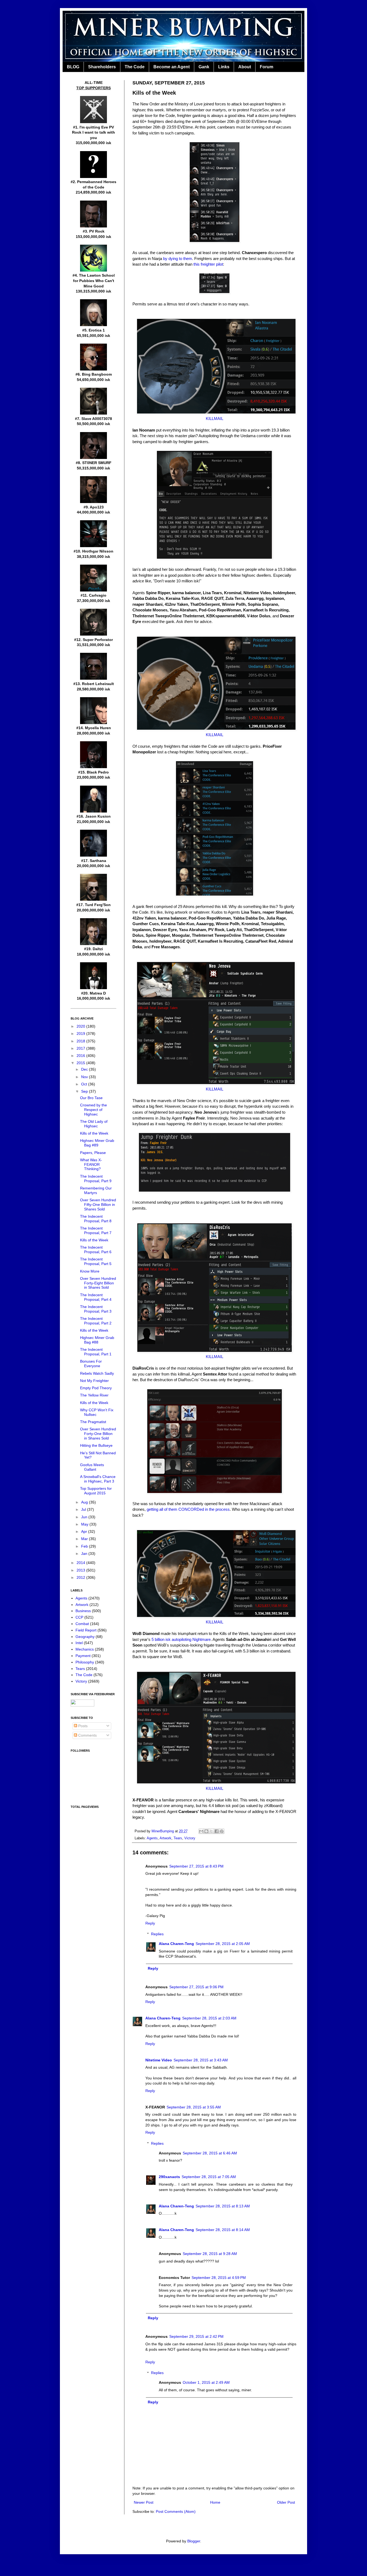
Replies (157, 1934)
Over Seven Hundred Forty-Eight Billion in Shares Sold (98, 1283)
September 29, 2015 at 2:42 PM (196, 2336)
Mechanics (85, 1649)
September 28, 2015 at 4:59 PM (219, 2278)
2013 (81, 1570)
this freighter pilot (208, 264)
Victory (190, 1838)
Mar (85, 1539)
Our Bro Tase (91, 1098)
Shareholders (102, 67)
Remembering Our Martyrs (96, 1190)
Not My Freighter (94, 1381)
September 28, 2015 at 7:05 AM (209, 2177)
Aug (85, 1502)
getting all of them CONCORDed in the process (188, 1509)
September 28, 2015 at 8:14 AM (223, 2230)
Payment (83, 1656)
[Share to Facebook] (217, 1831)
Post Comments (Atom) (176, 2511)
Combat (82, 1624)
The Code (135, 67)
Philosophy (85, 1662)
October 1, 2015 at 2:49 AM (206, 2382)
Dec (85, 1069)
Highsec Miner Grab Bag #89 (97, 1143)
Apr (85, 1531)
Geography (85, 1637)
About (245, 67)
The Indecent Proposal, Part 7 (96, 1230)
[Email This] (201, 1831)
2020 (81, 1026)
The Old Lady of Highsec (94, 1124)
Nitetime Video (159, 2060)
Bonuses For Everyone (91, 1364)
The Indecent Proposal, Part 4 (96, 1297)
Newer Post (144, 2502)
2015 (81, 1063)
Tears (178, 1838)
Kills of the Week (94, 1133)
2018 (81, 1041)
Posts (82, 1726)
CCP (79, 1617)
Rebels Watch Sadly (97, 1373)
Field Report (86, 1630)
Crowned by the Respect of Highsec (93, 1110)
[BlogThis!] (206, 1831)
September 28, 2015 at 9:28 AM (210, 2254)
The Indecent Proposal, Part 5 (96, 1261)
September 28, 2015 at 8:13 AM (223, 2206)
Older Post (286, 2502)
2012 (81, 1577)
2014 (81, 1563)
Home (215, 2502)
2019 (81, 1034)
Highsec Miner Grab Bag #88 (97, 1340)
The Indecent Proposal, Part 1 (96, 1352)
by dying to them (178, 259)
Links (224, 67)
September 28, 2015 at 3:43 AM (201, 2060)
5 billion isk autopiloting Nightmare (181, 1639)
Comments (87, 1735)
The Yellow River (94, 1395)
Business (83, 1611)
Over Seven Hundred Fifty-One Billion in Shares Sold (98, 1205)
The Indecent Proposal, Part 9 (96, 1179)
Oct (85, 1084)
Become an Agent (172, 67)
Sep (85, 1091)
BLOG (73, 67)
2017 (81, 1048)
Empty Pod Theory (96, 1388)
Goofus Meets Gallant (92, 1467)
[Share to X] (211, 1831)
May (85, 1524)
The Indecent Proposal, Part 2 (96, 1321)
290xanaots (169, 2177)
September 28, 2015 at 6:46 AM (210, 2153)
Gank (204, 67)
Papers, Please (93, 1153)
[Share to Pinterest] (222, 1831)
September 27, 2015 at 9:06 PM (196, 1987)
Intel (79, 1643)
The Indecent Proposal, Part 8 (96, 1219)
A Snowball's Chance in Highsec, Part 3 (98, 1479)
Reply (150, 1923)
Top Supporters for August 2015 (96, 1491)
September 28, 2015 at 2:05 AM (223, 1944)
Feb (85, 1546)
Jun (85, 1517)
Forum (267, 67)
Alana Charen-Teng (176, 1944)
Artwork (165, 1838)
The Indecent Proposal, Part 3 (96, 1309)
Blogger (194, 2541)
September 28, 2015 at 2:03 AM (209, 2018)
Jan (85, 1554)
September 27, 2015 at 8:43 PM (196, 1866)
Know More (90, 1271)
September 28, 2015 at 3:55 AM (194, 2107)
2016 (81, 1056)
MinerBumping (163, 1831)
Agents (152, 1838)
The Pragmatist (93, 1422)
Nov (85, 1077)
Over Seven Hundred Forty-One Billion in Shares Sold (98, 1434)
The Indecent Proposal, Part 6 (96, 1250)
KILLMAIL (215, 418)
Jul (84, 1509)
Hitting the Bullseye (96, 1445)
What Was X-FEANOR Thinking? (91, 1164)
